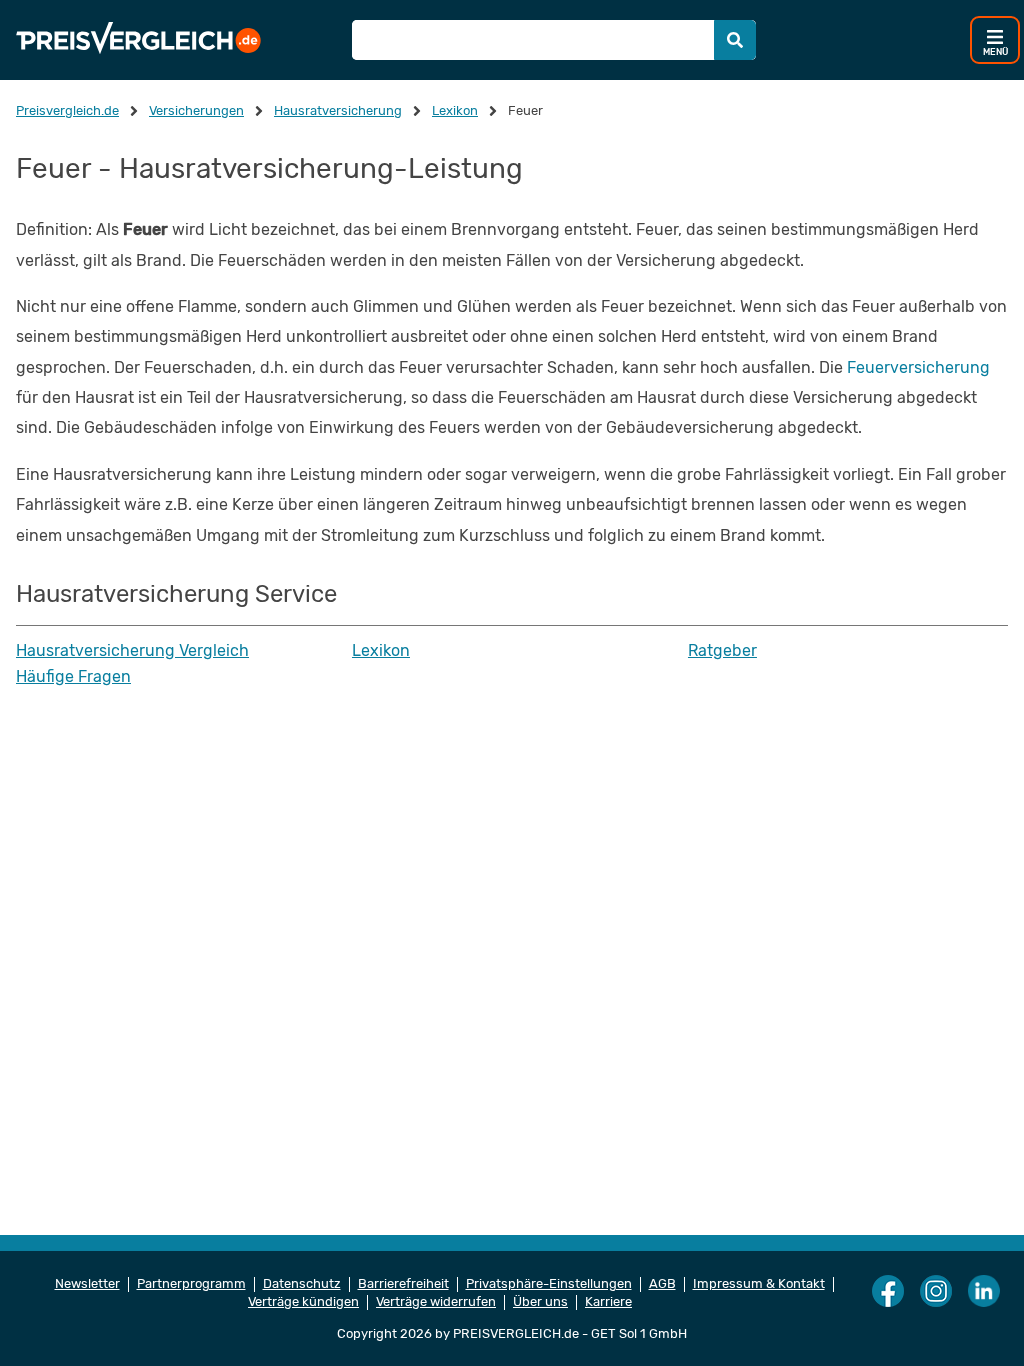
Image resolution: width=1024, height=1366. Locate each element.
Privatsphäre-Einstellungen (549, 1284)
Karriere (608, 1302)
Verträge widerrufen (436, 1302)
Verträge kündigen (303, 1302)
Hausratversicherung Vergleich (132, 651)
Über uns (540, 1302)
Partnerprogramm (191, 1284)
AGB (662, 1284)
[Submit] (735, 40)
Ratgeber (722, 651)
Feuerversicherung (918, 367)
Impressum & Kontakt (759, 1284)
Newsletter (87, 1284)
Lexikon (381, 651)
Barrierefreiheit (403, 1284)
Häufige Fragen (73, 677)
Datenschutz (302, 1284)
